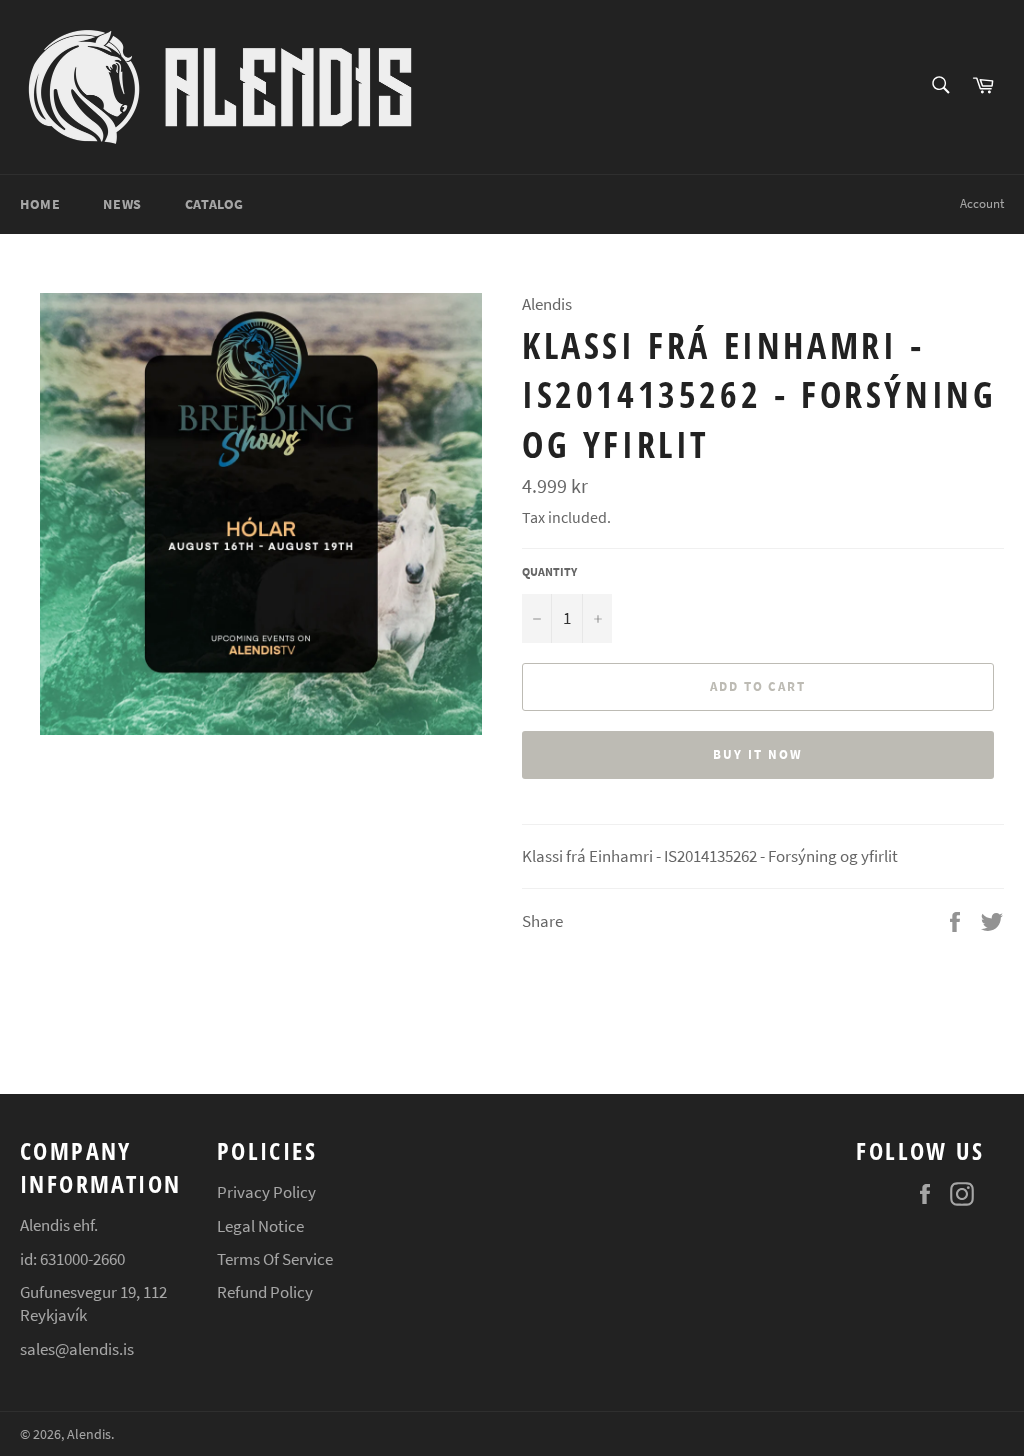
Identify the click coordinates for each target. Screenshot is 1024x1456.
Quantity (549, 571)
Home (40, 204)
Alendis (89, 1434)
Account (982, 203)
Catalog (214, 204)
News (122, 204)
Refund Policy (265, 1292)
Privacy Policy (266, 1192)
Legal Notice (260, 1226)
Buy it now (758, 754)
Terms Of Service (275, 1259)
